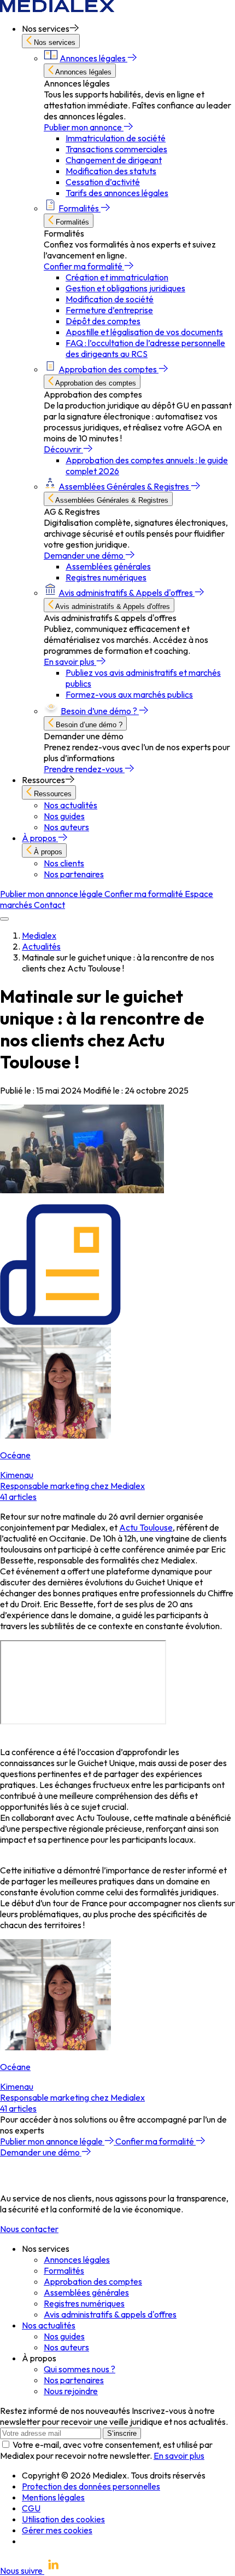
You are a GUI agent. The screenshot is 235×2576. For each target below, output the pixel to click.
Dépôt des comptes (103, 321)
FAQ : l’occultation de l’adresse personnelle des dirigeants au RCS (145, 348)
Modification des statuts (111, 171)
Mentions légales (53, 2497)
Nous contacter (29, 2229)
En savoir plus (70, 662)
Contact (49, 905)
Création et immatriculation (117, 277)
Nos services (54, 42)
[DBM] (30, 2541)
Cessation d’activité (103, 182)
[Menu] (4, 919)
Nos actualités (70, 805)
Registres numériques (106, 577)
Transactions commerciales (116, 149)
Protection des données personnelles (91, 2486)
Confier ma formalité (84, 266)
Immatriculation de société (116, 138)
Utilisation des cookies (63, 2519)
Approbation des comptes (108, 369)
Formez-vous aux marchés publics (129, 694)
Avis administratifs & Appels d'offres (127, 593)
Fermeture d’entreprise (109, 310)
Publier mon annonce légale (52, 894)
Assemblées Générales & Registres (125, 486)
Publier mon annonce (84, 127)
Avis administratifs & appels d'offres (110, 2314)
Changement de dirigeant (114, 160)
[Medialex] (57, 9)
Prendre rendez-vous (84, 769)
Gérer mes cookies (57, 2530)
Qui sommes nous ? (80, 2369)
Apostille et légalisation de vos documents (144, 332)
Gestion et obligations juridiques (125, 288)
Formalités (80, 208)
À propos (40, 838)
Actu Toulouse (146, 1527)
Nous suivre (22, 2571)
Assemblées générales (108, 566)
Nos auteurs (66, 827)
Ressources (52, 794)
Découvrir (63, 449)
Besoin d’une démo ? (100, 711)
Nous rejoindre (71, 2391)
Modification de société (110, 299)
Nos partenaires (74, 874)
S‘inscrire (122, 2433)
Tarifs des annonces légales (117, 193)
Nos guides (64, 816)
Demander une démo (84, 555)
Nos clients (64, 863)
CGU (31, 2508)
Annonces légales (93, 58)
